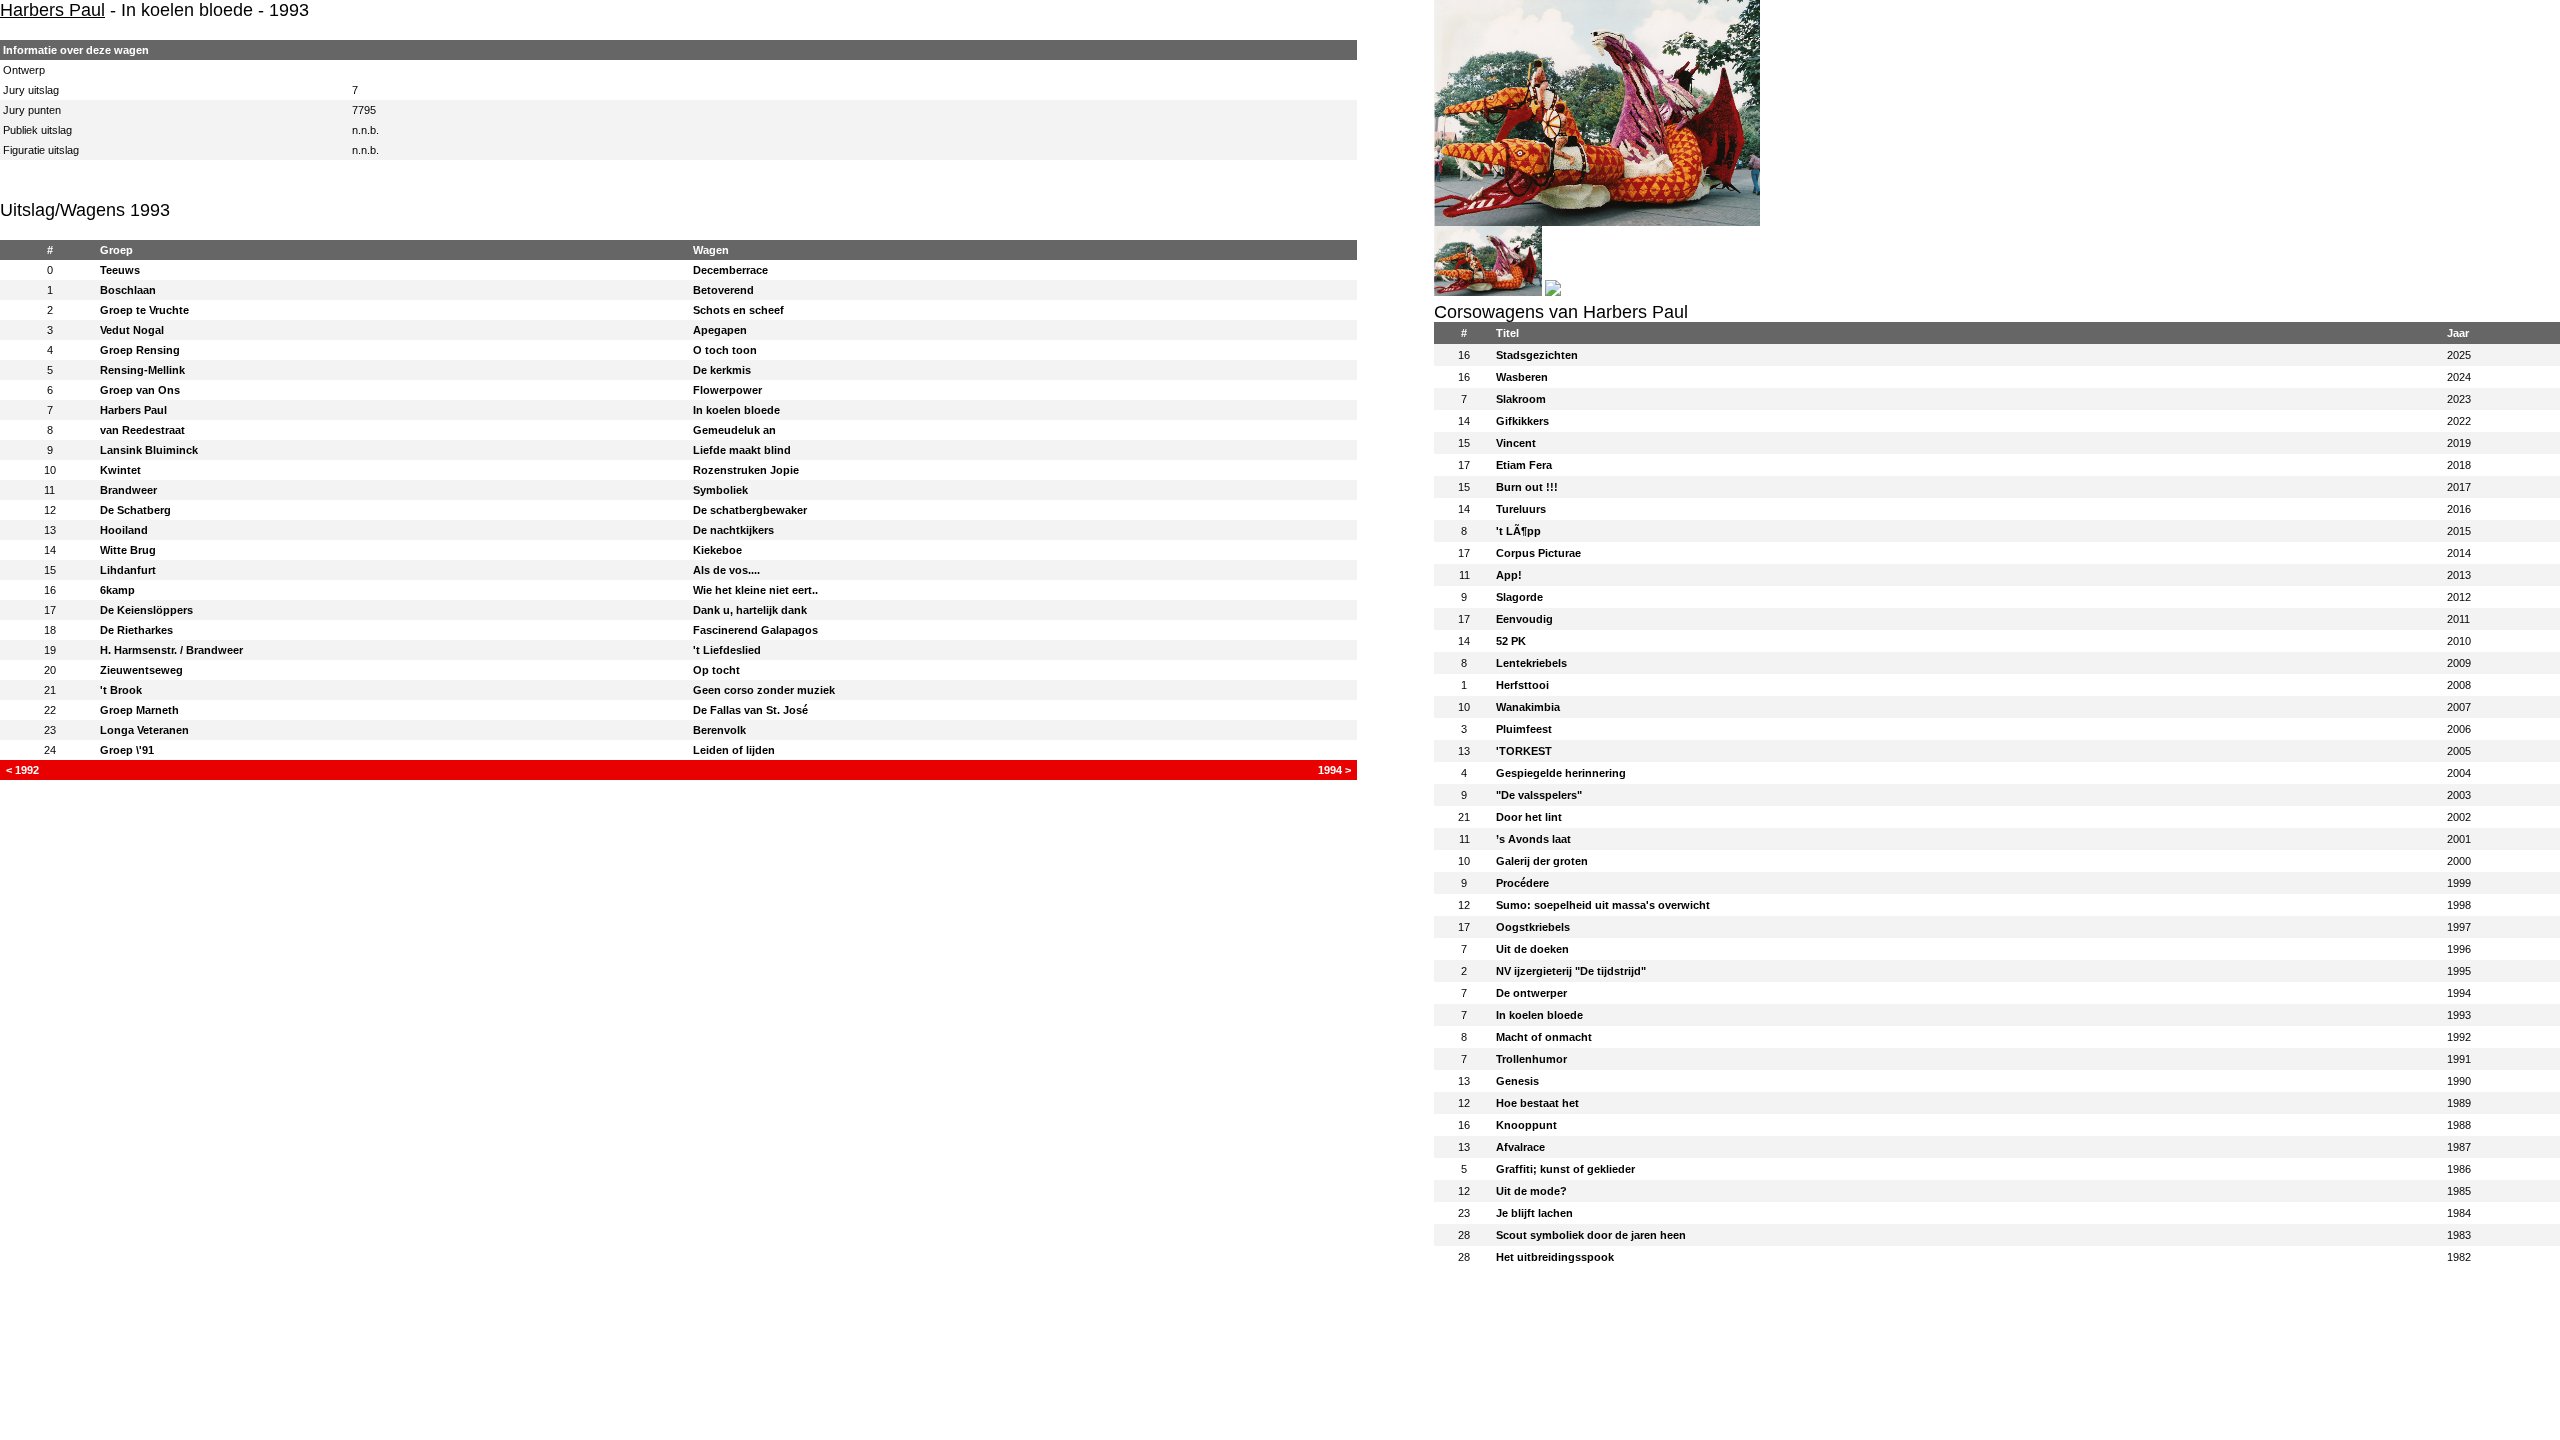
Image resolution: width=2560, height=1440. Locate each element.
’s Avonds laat (1533, 839)
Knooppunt (1526, 1125)
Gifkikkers (1522, 421)
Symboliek (720, 490)
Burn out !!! (1527, 487)
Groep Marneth (139, 710)
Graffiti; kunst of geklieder (1565, 1169)
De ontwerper (1531, 993)
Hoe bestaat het (1537, 1103)
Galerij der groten (1542, 861)
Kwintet (120, 470)
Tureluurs (1521, 509)
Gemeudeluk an (734, 430)
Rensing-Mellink (142, 370)
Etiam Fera (1524, 465)
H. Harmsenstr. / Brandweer (171, 650)
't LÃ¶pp (1518, 531)
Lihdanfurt (128, 570)
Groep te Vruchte (144, 310)
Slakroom (1521, 399)
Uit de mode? (1531, 1191)
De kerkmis (722, 370)
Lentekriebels (1531, 663)
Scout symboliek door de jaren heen (1591, 1235)
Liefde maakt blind (742, 450)
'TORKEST (1524, 751)
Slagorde (1519, 597)
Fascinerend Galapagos (755, 630)
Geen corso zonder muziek (764, 690)
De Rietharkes (136, 630)
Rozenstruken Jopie (746, 470)
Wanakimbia (1528, 707)
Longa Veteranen (144, 730)
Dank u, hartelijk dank (750, 610)
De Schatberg (135, 510)
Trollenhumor (1531, 1059)
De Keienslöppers (146, 610)
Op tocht (716, 670)
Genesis (1517, 1081)
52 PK (1511, 641)
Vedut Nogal (132, 330)
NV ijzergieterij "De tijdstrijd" (1571, 971)
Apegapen (720, 330)
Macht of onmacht (1544, 1037)
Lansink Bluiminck (149, 450)
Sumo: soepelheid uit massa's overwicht (1603, 905)
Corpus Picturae (1538, 553)
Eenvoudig (1524, 619)
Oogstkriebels (1533, 927)
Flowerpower (727, 390)
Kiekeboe (717, 550)
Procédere (1522, 883)
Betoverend (723, 290)
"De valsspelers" (1539, 795)
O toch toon (725, 350)
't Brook (121, 690)
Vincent (1516, 443)
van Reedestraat (142, 430)
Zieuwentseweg (141, 670)
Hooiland (124, 530)
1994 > (1334, 770)
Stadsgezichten (1537, 355)
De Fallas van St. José (750, 710)
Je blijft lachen (1534, 1213)
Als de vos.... (726, 570)
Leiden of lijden (734, 750)
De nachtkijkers (733, 530)
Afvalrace (1520, 1147)
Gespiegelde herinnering (1561, 773)
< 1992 (22, 770)
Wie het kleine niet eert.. (755, 590)
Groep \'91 (127, 750)
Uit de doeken (1532, 949)
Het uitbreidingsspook (1555, 1257)
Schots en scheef (738, 310)
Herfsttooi (1522, 685)
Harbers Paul (52, 10)
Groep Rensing (140, 350)
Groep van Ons (140, 390)
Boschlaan (128, 290)
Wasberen (1522, 377)
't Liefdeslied (727, 650)
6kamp (117, 590)
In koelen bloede (736, 410)
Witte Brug (128, 550)
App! (1509, 575)
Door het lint (1529, 817)
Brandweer (128, 490)
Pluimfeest (1524, 729)
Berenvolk (719, 730)
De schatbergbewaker (750, 510)
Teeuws (120, 270)
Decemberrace (730, 270)
